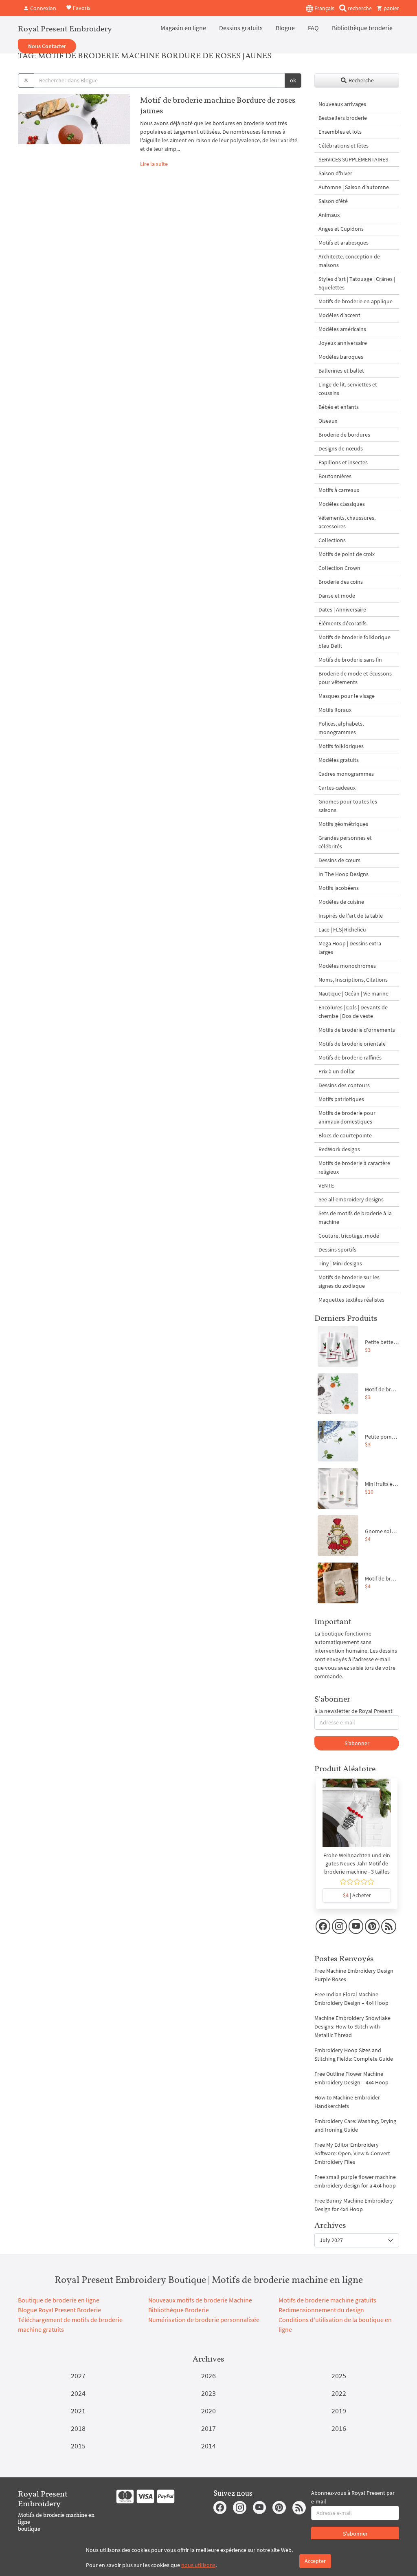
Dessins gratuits (241, 28)
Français (324, 8)
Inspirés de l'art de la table (351, 916)
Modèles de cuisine (341, 902)
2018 (78, 2428)
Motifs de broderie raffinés (350, 1057)
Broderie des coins (341, 582)
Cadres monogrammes (346, 774)
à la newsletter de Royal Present (353, 1711)
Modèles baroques (341, 357)
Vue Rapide (357, 1817)
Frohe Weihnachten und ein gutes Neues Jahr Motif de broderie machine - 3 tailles (357, 1863)
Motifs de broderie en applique (356, 301)
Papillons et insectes (343, 462)
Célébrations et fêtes (343, 146)
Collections (332, 540)
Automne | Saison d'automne (354, 187)
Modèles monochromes (347, 966)
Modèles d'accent (339, 315)
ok (293, 80)
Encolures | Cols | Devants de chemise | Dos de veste (353, 1012)
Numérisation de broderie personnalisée (204, 2320)
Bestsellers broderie (343, 118)
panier (391, 8)
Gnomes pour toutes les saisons (348, 806)
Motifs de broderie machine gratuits (327, 2300)
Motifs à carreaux (339, 490)
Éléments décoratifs (342, 623)
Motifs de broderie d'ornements (357, 1030)
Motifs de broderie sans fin (350, 660)
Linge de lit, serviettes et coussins (348, 389)
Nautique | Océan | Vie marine (353, 993)
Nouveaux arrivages (342, 104)
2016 (339, 2428)
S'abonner (357, 1743)
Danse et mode (337, 596)
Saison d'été (333, 201)
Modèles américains (342, 329)
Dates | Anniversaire (342, 609)
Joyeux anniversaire (343, 343)
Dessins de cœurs (339, 860)
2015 (78, 2446)
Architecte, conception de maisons (349, 261)
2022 (339, 2393)
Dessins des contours (344, 1085)
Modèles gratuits (339, 760)
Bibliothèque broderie (362, 28)
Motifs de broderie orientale (352, 1044)
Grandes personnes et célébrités (345, 842)
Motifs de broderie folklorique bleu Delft (354, 641)
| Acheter (357, 1895)
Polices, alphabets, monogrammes (341, 728)
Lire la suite (154, 164)
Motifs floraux (335, 710)
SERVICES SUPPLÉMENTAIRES (353, 159)
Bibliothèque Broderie (179, 2310)
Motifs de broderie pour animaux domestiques (347, 1117)
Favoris (81, 7)
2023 (208, 2393)
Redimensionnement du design (321, 2310)
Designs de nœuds (341, 448)
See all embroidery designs (351, 1199)
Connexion (43, 8)
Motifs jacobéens (339, 888)
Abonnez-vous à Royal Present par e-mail (353, 2497)
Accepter (315, 2561)
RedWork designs (339, 1149)
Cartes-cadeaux (337, 788)
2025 (339, 2376)
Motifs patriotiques (341, 1099)
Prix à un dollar (337, 1071)
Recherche (361, 80)
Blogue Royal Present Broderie (59, 2310)
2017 (208, 2428)
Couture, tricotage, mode (349, 1236)
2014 (208, 2446)
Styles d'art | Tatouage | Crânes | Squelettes (357, 283)
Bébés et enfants (339, 407)
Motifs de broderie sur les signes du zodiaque (349, 1281)
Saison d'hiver (335, 173)
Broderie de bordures (344, 435)
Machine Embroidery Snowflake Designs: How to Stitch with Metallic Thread (352, 2026)
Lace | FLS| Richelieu (342, 929)
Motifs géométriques (343, 824)
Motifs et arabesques (343, 243)
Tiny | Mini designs (340, 1263)
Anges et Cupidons (341, 229)
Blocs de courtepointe (345, 1135)
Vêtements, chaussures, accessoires (347, 522)
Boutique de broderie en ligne (59, 2300)
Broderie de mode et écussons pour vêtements (355, 678)
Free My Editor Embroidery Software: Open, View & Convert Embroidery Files (352, 2153)
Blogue (285, 28)
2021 (78, 2411)
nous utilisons (198, 2565)
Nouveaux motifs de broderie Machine (200, 2300)
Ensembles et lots (340, 132)
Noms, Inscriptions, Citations (353, 980)
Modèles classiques (342, 504)
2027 (78, 2376)
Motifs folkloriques (341, 746)
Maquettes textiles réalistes (351, 1300)
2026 (208, 2376)
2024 (78, 2393)
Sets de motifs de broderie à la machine (355, 1217)
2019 (339, 2411)
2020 (208, 2411)
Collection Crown (339, 568)
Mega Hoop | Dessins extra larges (350, 948)
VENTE (326, 1185)
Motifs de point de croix (347, 554)
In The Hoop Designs (343, 874)
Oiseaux (328, 421)
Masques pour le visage (347, 696)
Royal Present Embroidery (65, 29)
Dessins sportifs (337, 1249)
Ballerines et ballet (341, 371)
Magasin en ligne (183, 28)
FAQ (313, 28)
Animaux (329, 215)
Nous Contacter (47, 46)
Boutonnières (335, 476)
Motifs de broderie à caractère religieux (354, 1167)
